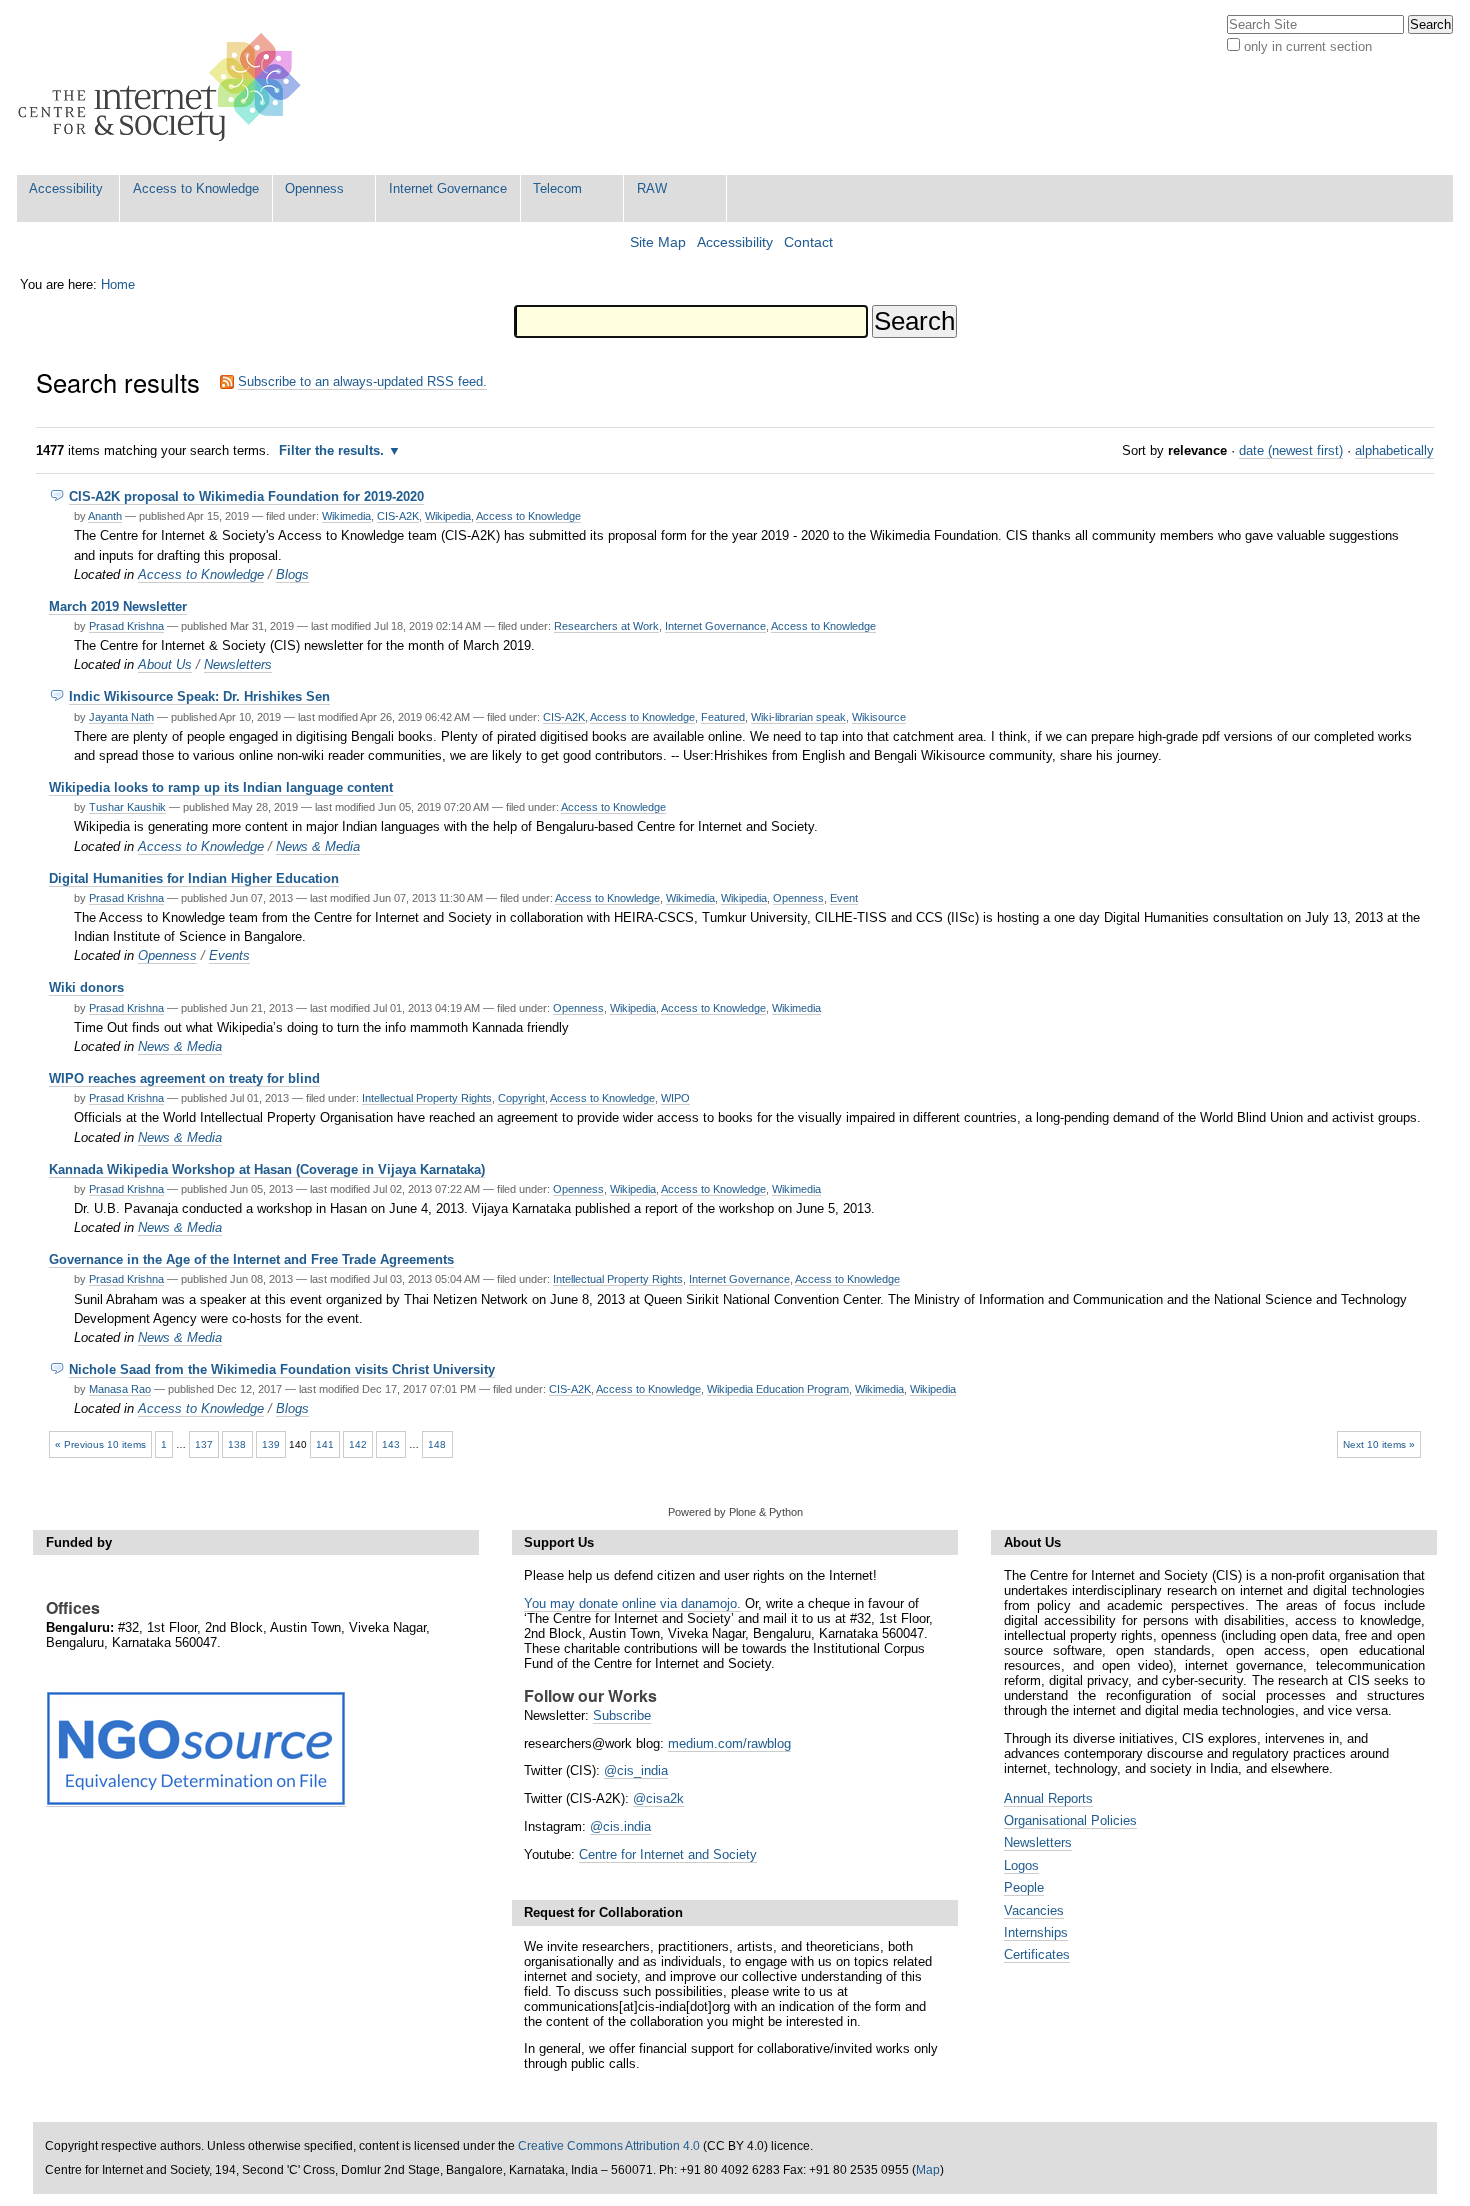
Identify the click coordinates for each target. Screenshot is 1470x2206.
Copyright (521, 1098)
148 (437, 1444)
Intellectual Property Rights (427, 1098)
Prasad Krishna (126, 626)
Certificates (1037, 1954)
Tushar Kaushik (127, 807)
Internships (1036, 1932)
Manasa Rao (120, 1389)
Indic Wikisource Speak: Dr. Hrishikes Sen (199, 696)
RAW (652, 188)
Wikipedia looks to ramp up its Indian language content (221, 787)
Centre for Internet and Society (668, 1854)
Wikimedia (346, 516)
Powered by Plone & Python (735, 1512)
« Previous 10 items (100, 1444)
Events (229, 955)
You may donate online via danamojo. (632, 1603)
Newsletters (238, 664)
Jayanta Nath (121, 717)
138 (237, 1444)
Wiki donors (86, 987)
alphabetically (1394, 450)
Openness (314, 188)
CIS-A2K (398, 516)
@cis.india (620, 1826)
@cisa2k (658, 1798)
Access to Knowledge (196, 188)
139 (271, 1444)
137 (204, 1444)
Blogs (292, 574)
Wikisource (879, 717)
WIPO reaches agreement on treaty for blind (184, 1078)
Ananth (105, 516)
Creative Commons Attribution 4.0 (609, 2146)
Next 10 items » (1379, 1444)
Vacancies (1034, 1910)
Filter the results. (333, 450)
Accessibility (66, 188)
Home (118, 284)
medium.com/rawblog (729, 1743)
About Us (165, 664)
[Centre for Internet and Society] (164, 87)
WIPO (675, 1098)
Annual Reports (1048, 1798)
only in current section (1308, 46)
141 (325, 1444)
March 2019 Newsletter (118, 606)
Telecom (557, 188)
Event (844, 898)
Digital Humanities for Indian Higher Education (194, 878)
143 (391, 1444)
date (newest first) (1291, 450)
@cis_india (636, 1770)
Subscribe (622, 1715)
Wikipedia (448, 516)
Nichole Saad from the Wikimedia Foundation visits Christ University (282, 1369)
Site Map (658, 242)
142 (358, 1444)
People (1024, 1887)
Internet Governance (448, 188)
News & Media (318, 846)
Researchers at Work (606, 626)
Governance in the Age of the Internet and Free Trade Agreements (251, 1259)
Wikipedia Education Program (778, 1389)
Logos (1021, 1865)
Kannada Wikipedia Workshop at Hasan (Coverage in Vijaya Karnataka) (267, 1169)
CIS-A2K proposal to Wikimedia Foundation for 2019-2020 (246, 496)
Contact (808, 242)
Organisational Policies (1070, 1820)
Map (928, 2170)
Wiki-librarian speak (798, 717)
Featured (723, 717)
